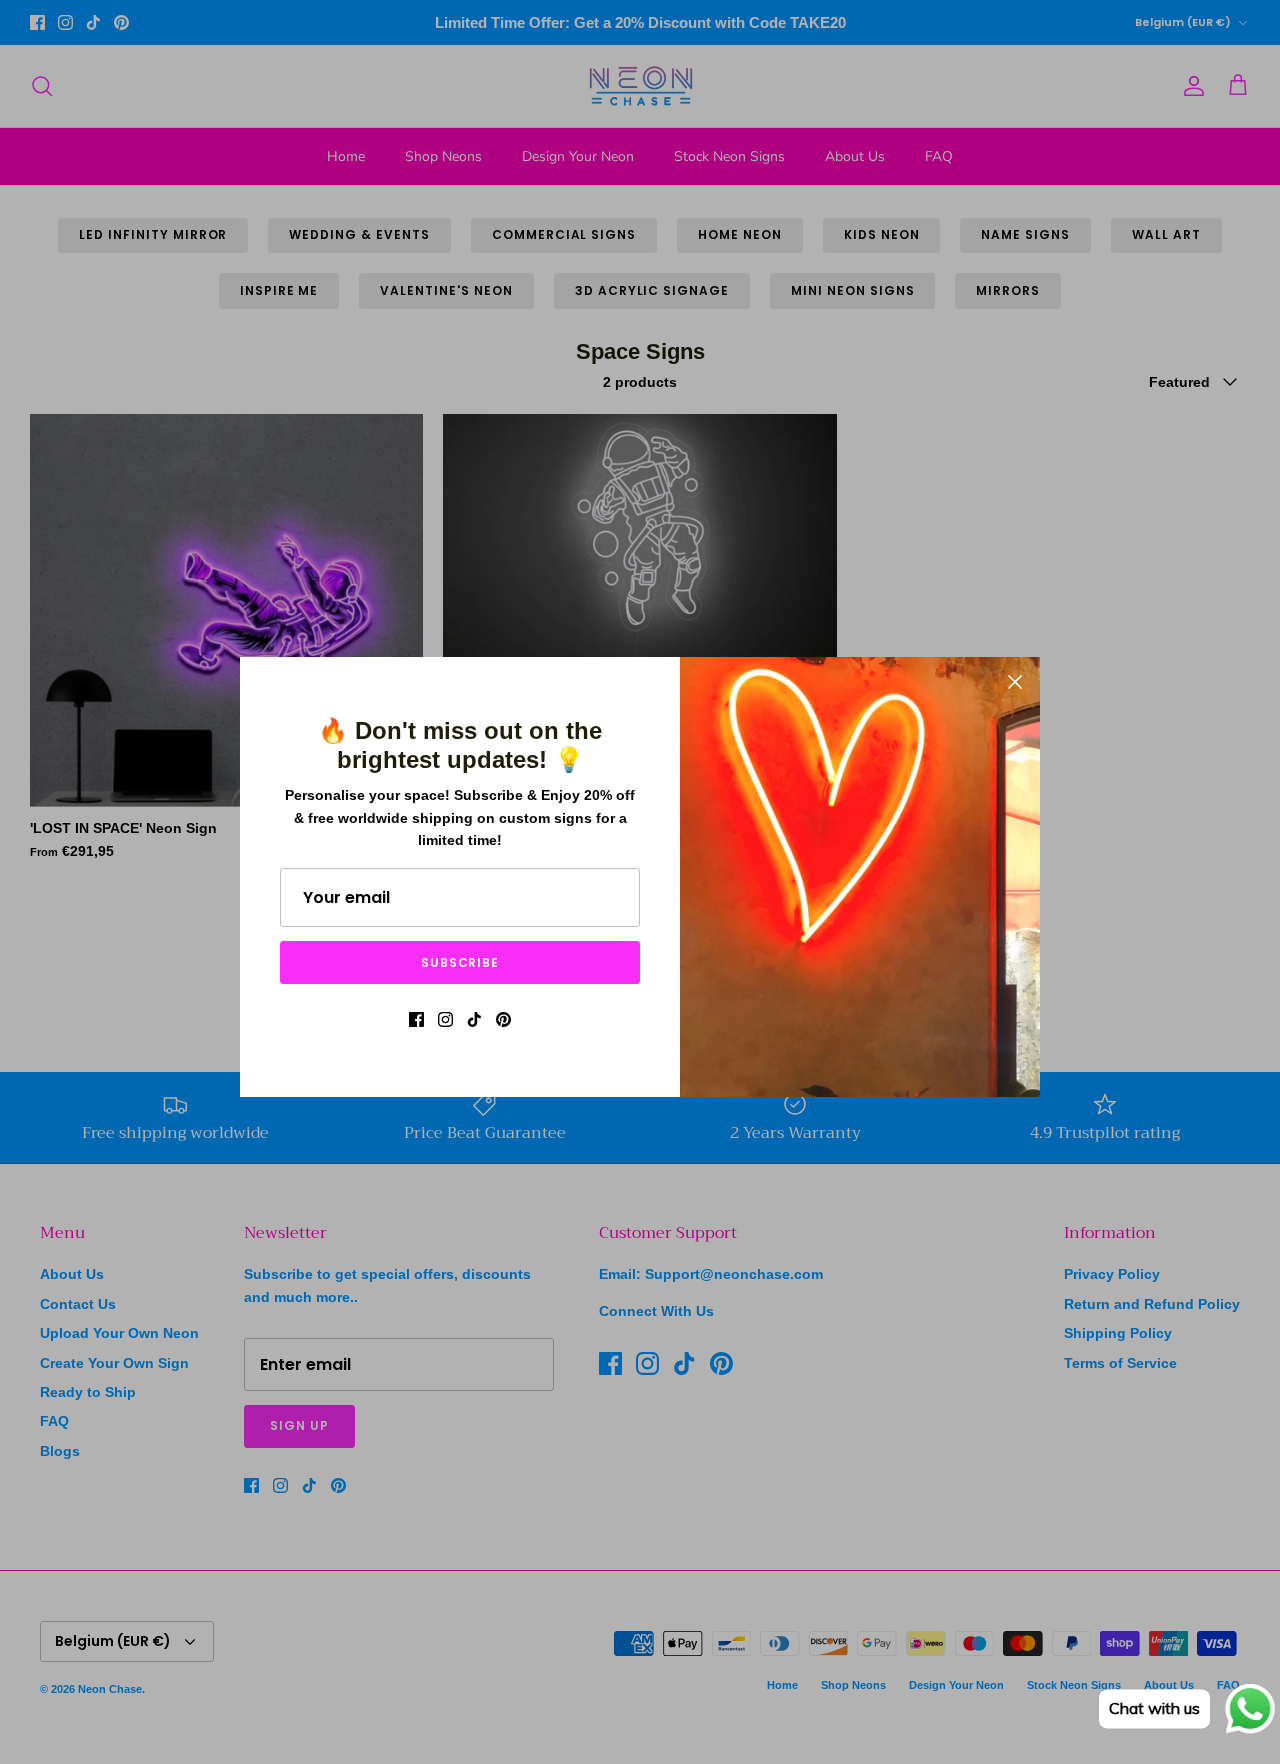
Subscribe (460, 962)
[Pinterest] (503, 1019)
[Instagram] (445, 1019)
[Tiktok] (474, 1019)
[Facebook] (416, 1019)
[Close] (1015, 682)
